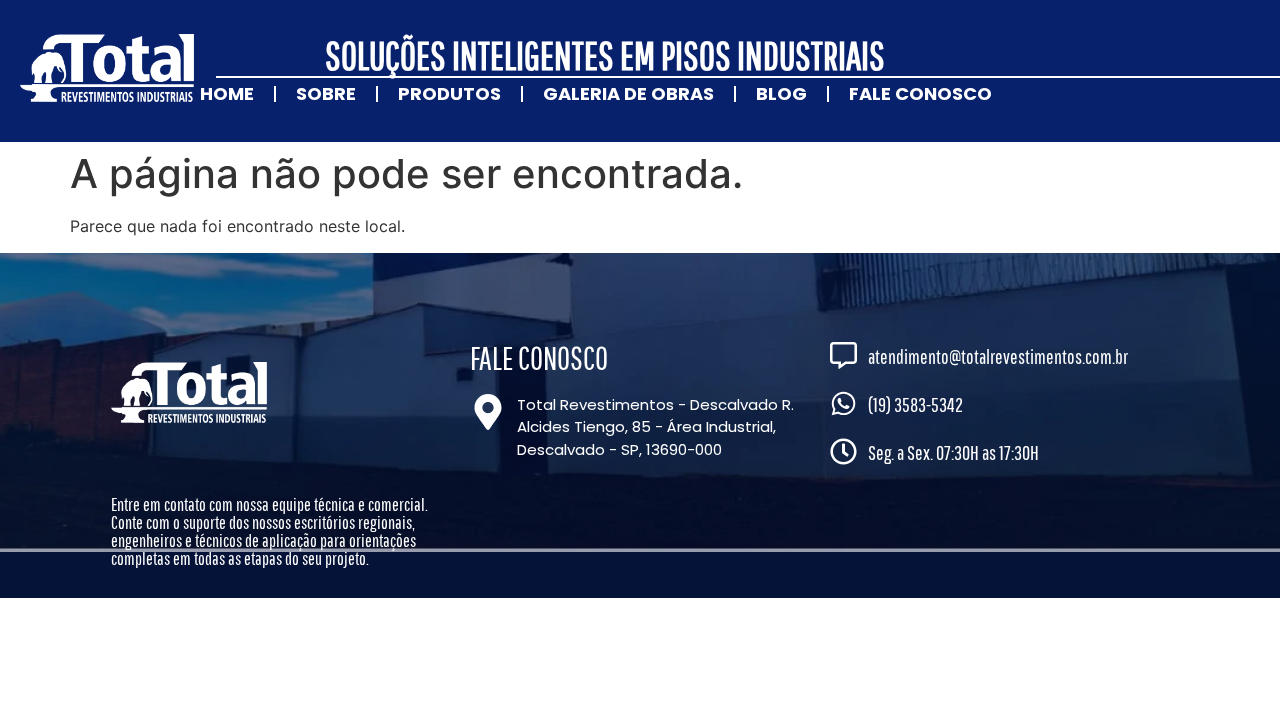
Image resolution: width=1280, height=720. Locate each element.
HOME (227, 93)
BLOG (781, 93)
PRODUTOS (449, 93)
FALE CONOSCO (920, 93)
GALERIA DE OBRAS (628, 93)
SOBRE (326, 93)
